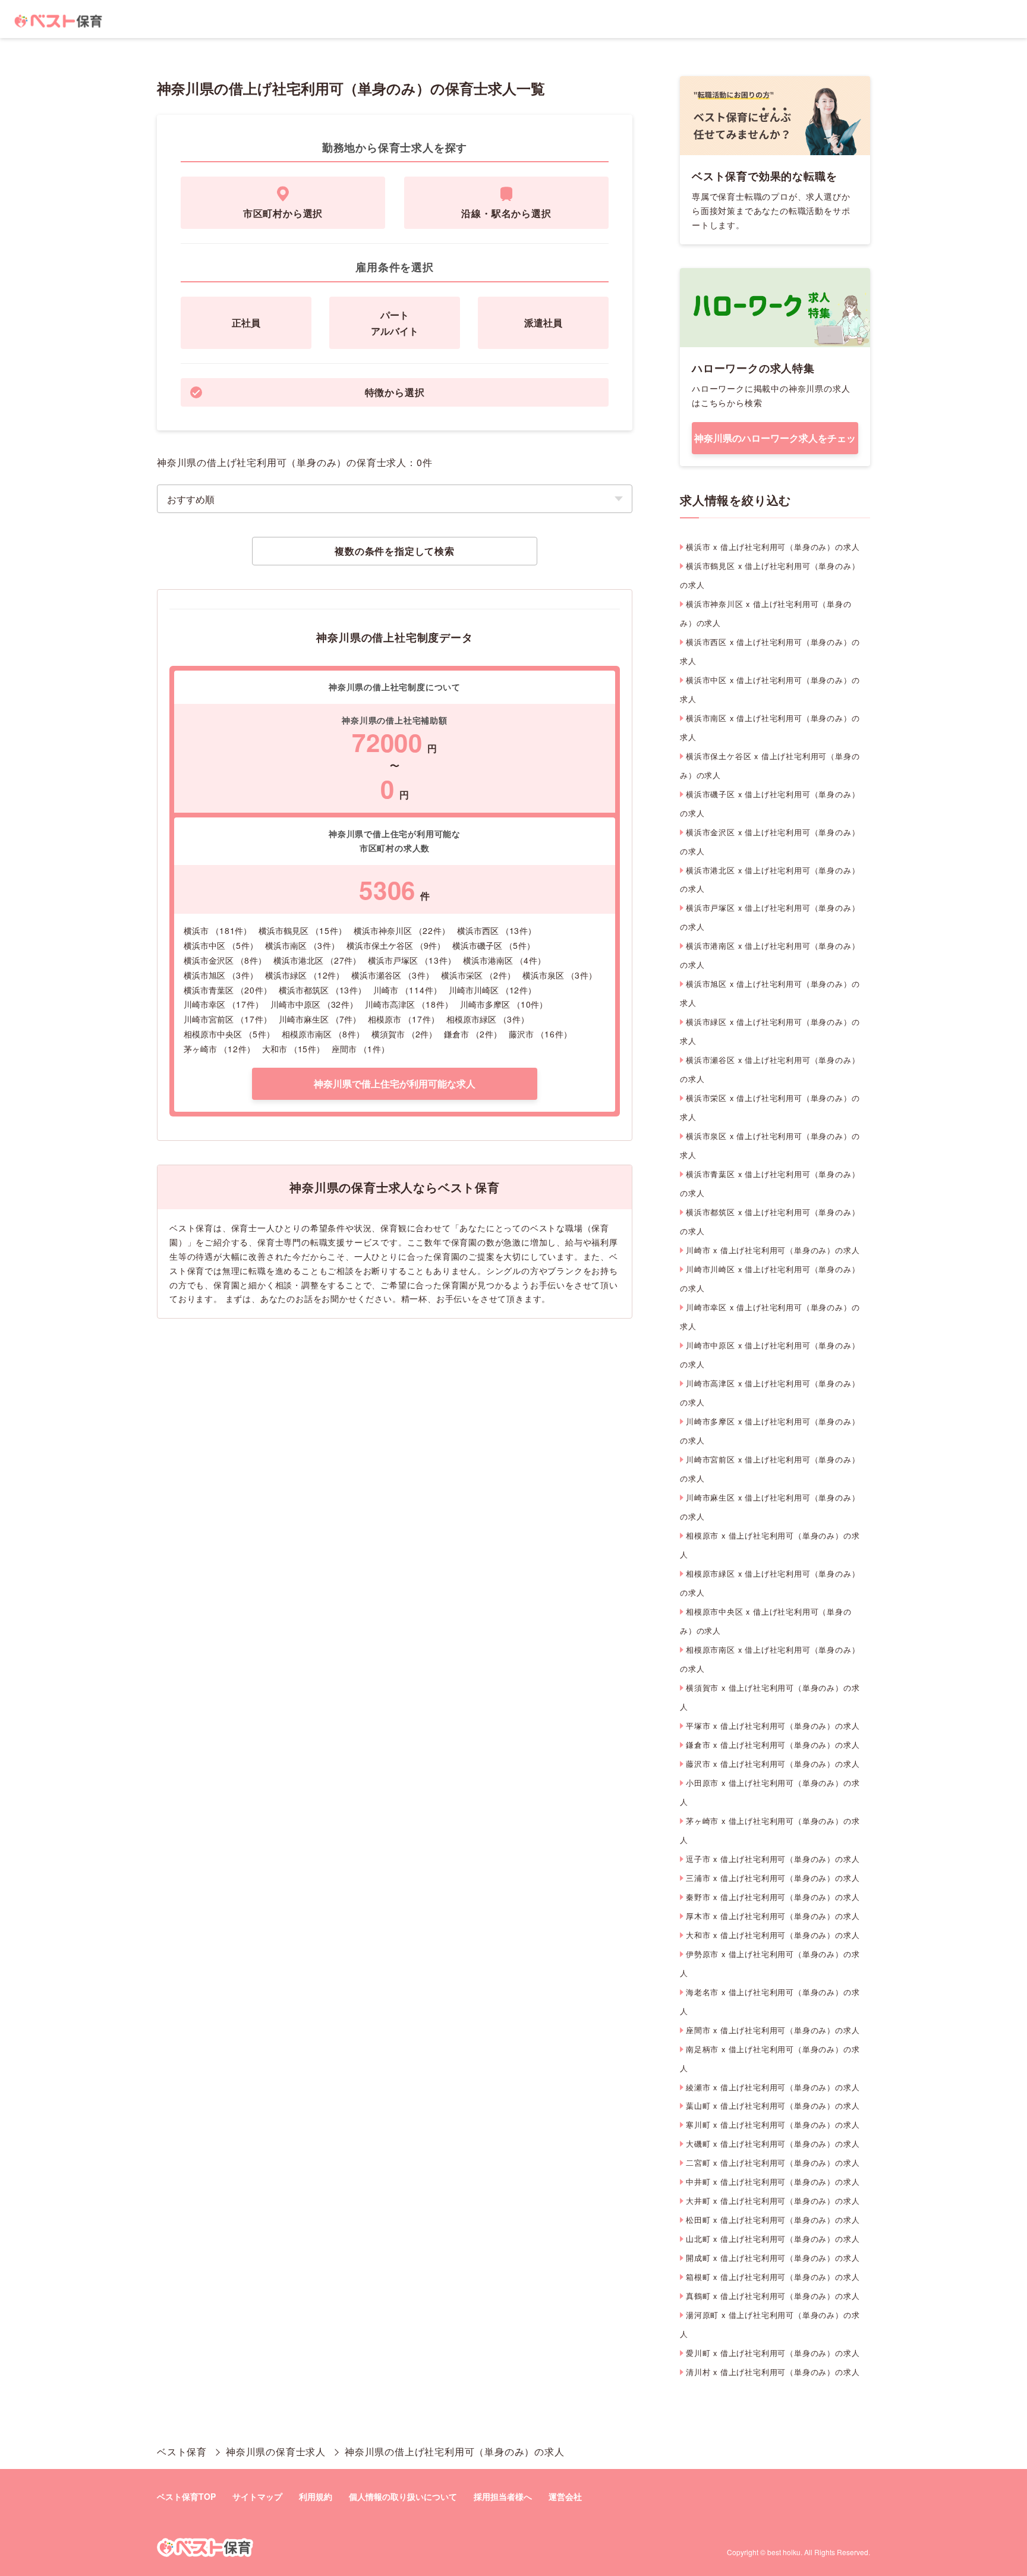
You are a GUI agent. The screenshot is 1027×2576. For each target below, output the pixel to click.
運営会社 (565, 2496)
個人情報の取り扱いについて (403, 2496)
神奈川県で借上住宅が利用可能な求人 (395, 1083)
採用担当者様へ (503, 2496)
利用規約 (316, 2496)
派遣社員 (543, 323)
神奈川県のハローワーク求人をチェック (775, 443)
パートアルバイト (395, 323)
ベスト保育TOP (186, 2496)
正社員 (246, 323)
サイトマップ (257, 2496)
